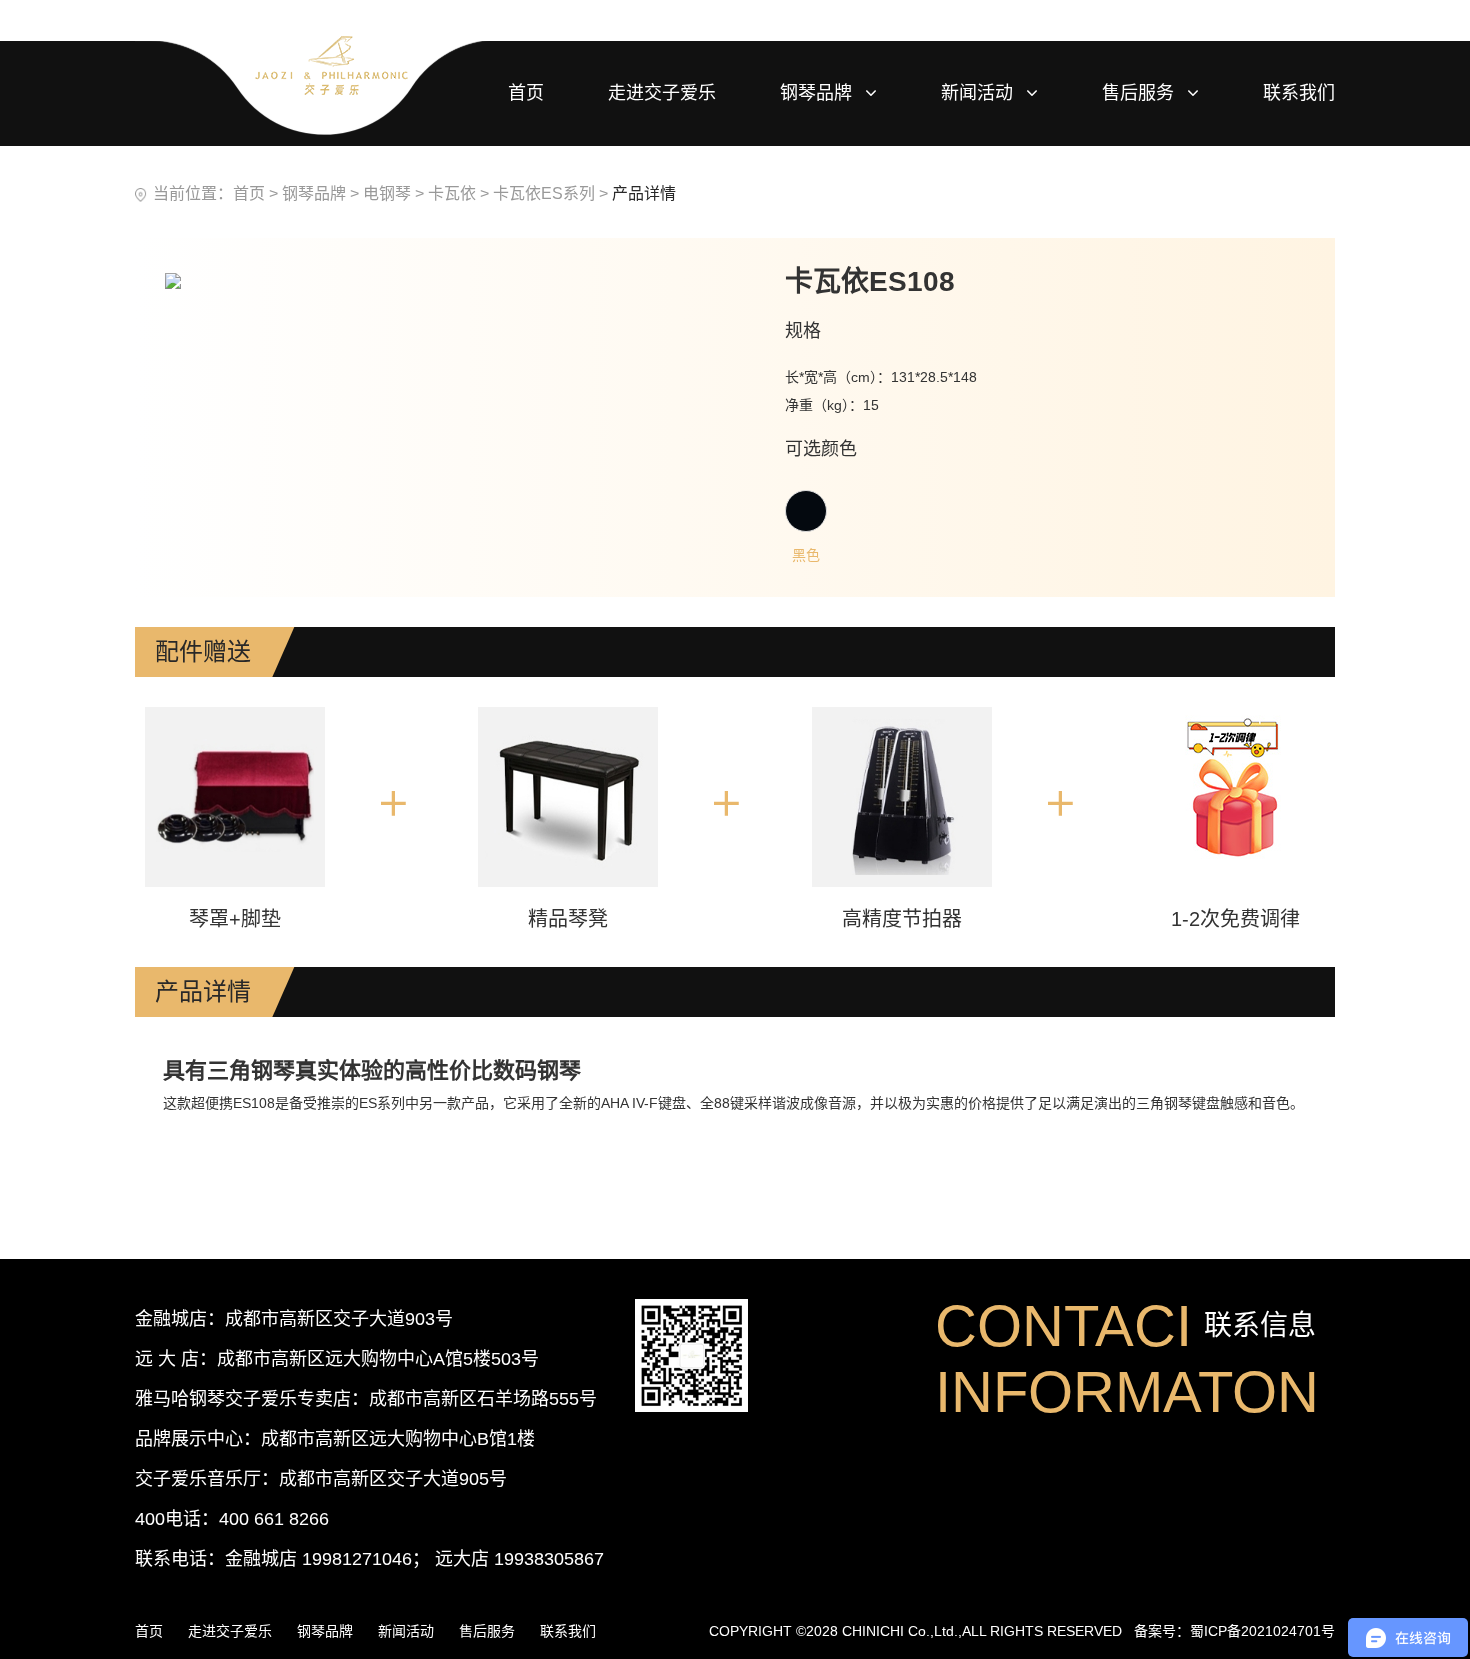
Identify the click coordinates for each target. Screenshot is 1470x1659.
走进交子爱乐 (662, 93)
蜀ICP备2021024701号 (1262, 1631)
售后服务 (1140, 93)
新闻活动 (979, 93)
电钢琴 (387, 193)
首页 (249, 193)
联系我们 (1299, 93)
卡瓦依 (452, 193)
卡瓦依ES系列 (544, 193)
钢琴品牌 (818, 93)
